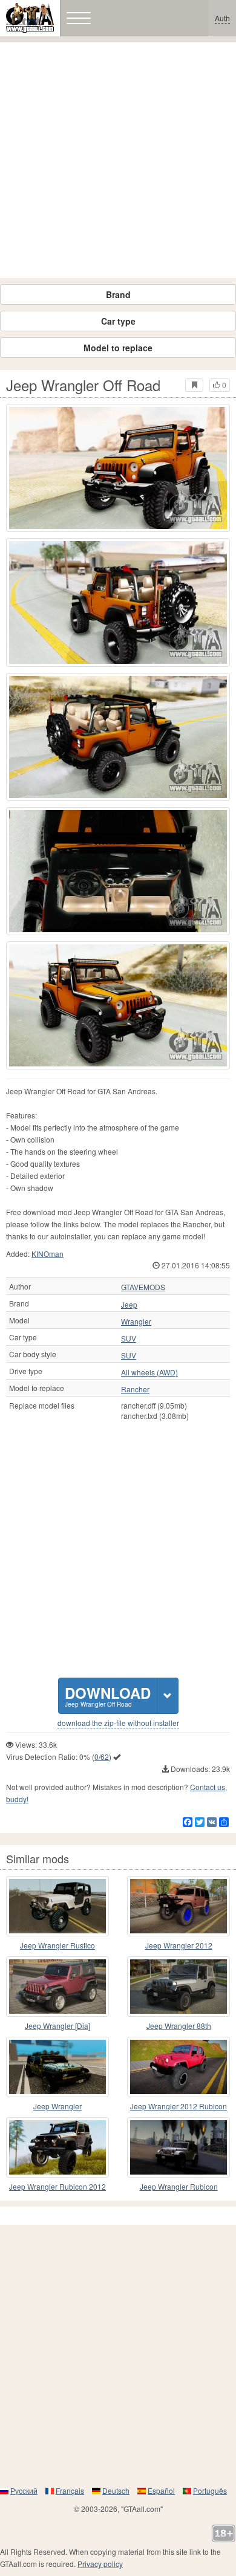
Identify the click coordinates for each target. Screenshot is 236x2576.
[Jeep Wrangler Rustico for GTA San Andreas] (57, 1906)
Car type (118, 321)
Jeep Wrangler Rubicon (179, 2186)
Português (210, 2490)
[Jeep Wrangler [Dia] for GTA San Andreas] (57, 1987)
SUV (129, 1338)
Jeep (129, 1305)
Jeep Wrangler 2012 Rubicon (179, 2106)
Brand (118, 294)
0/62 (102, 1757)
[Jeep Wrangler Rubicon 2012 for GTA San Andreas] (57, 2147)
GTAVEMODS (143, 1287)
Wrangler (136, 1322)
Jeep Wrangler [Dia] (57, 2026)
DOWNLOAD (108, 1695)
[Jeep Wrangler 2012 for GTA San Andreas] (179, 1906)
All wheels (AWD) (149, 1372)
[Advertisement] (118, 160)
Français (70, 2490)
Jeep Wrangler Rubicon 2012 (57, 2186)
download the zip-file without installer (118, 1723)
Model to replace (118, 348)
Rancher (135, 1389)
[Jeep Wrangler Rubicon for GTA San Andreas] (179, 2147)
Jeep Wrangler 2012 (179, 1945)
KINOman (48, 1254)
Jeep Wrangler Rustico (57, 1945)
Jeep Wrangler (57, 2106)
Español (161, 2490)
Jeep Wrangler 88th (179, 2026)
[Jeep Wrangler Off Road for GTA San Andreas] (118, 468)
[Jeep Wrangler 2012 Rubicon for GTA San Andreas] (179, 2067)
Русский (24, 2490)
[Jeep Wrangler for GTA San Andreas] (57, 2067)
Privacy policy (100, 2564)
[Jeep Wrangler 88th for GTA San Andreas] (179, 1987)
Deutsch (116, 2490)
